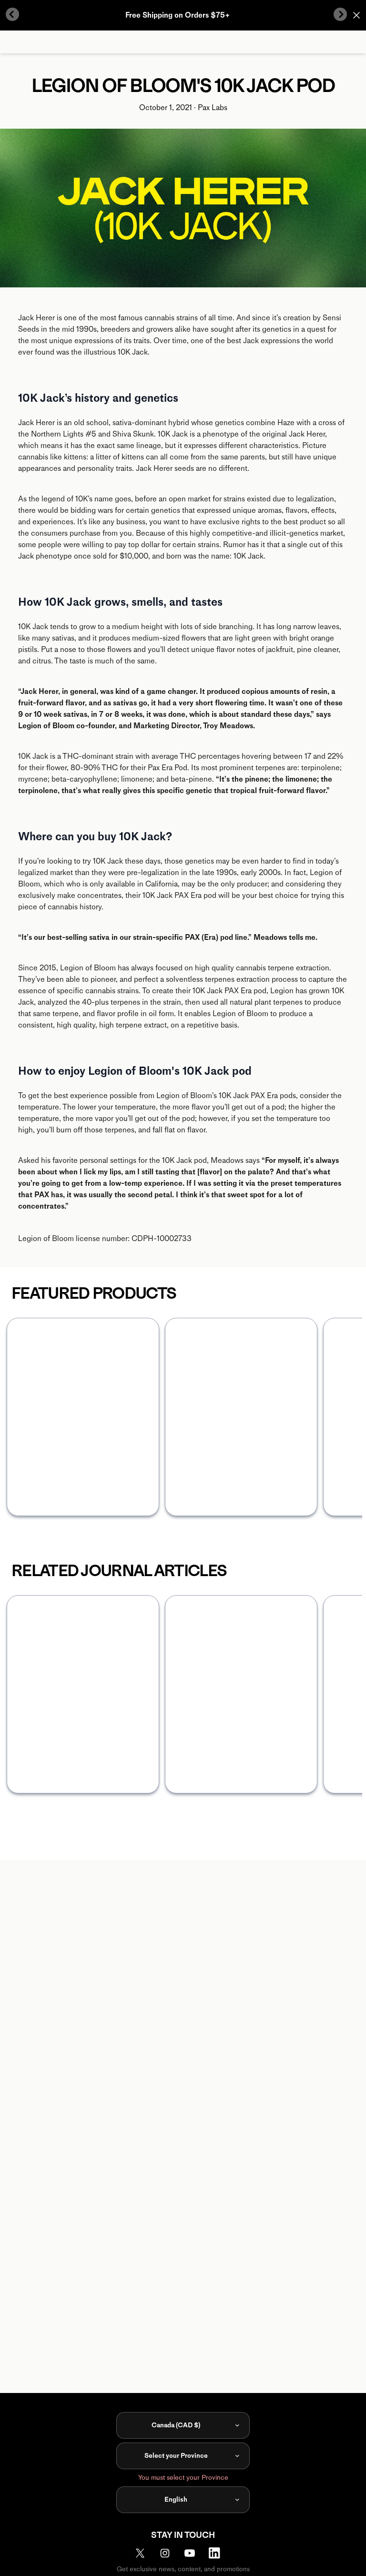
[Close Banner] (356, 15)
